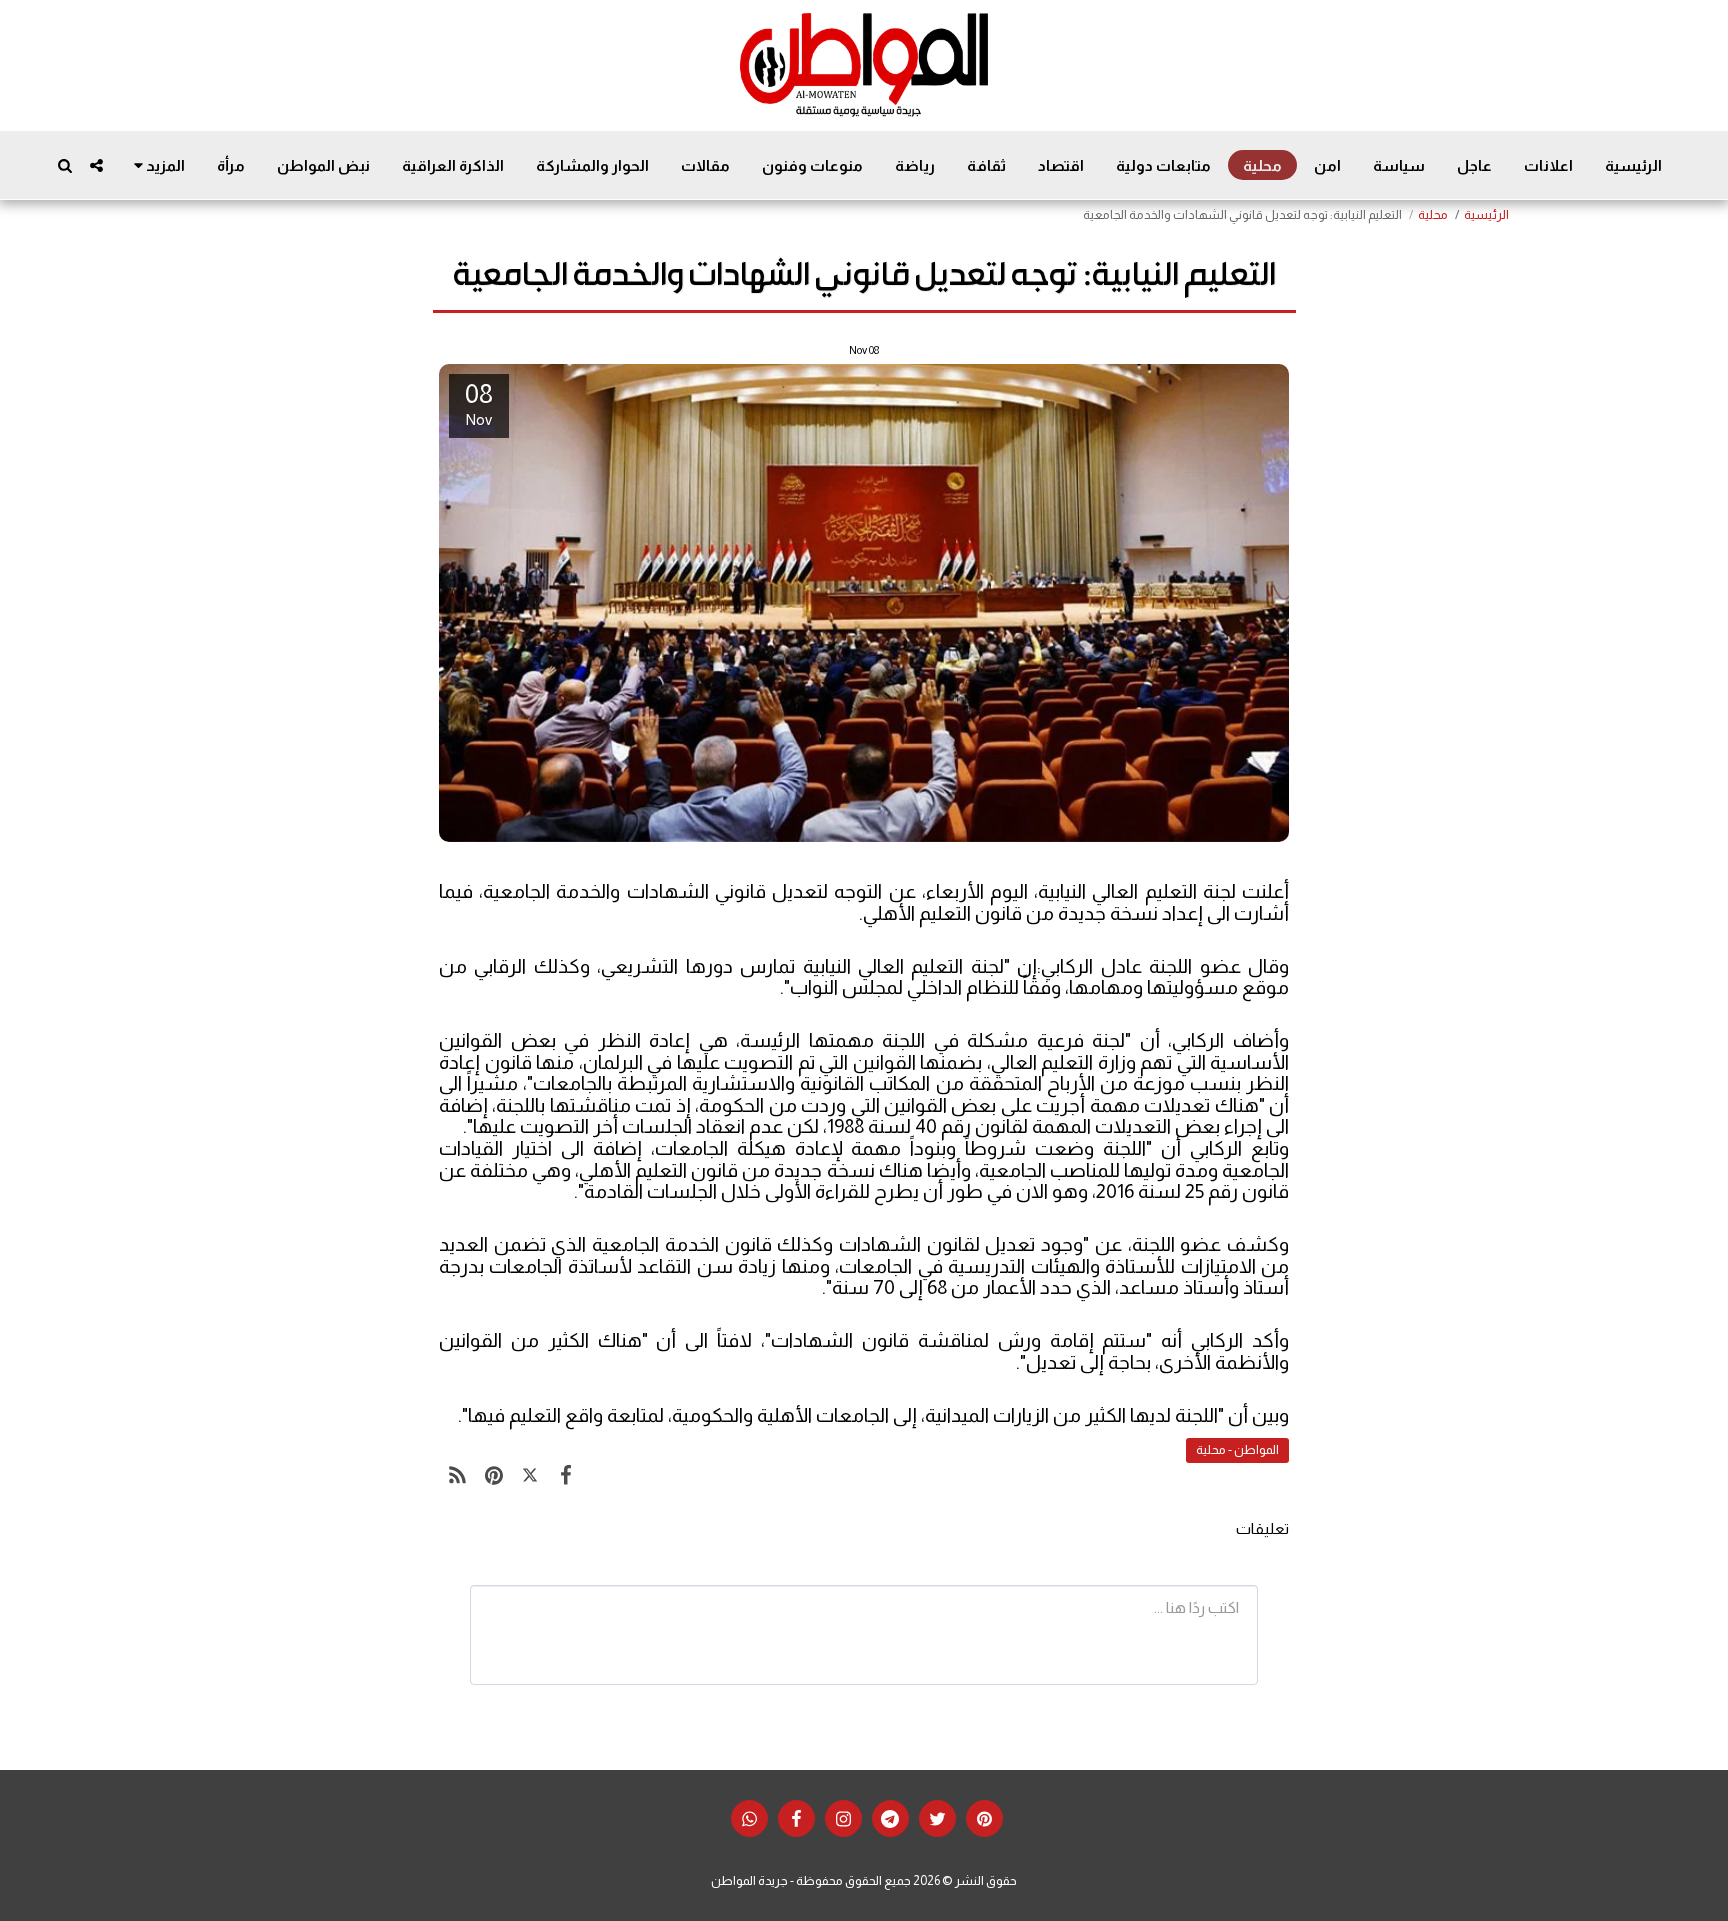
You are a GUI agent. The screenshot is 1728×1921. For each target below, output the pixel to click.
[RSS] (457, 1475)
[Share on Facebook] (566, 1475)
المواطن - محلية (1237, 1450)
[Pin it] (493, 1475)
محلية (1433, 215)
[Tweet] (530, 1475)
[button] (96, 165)
